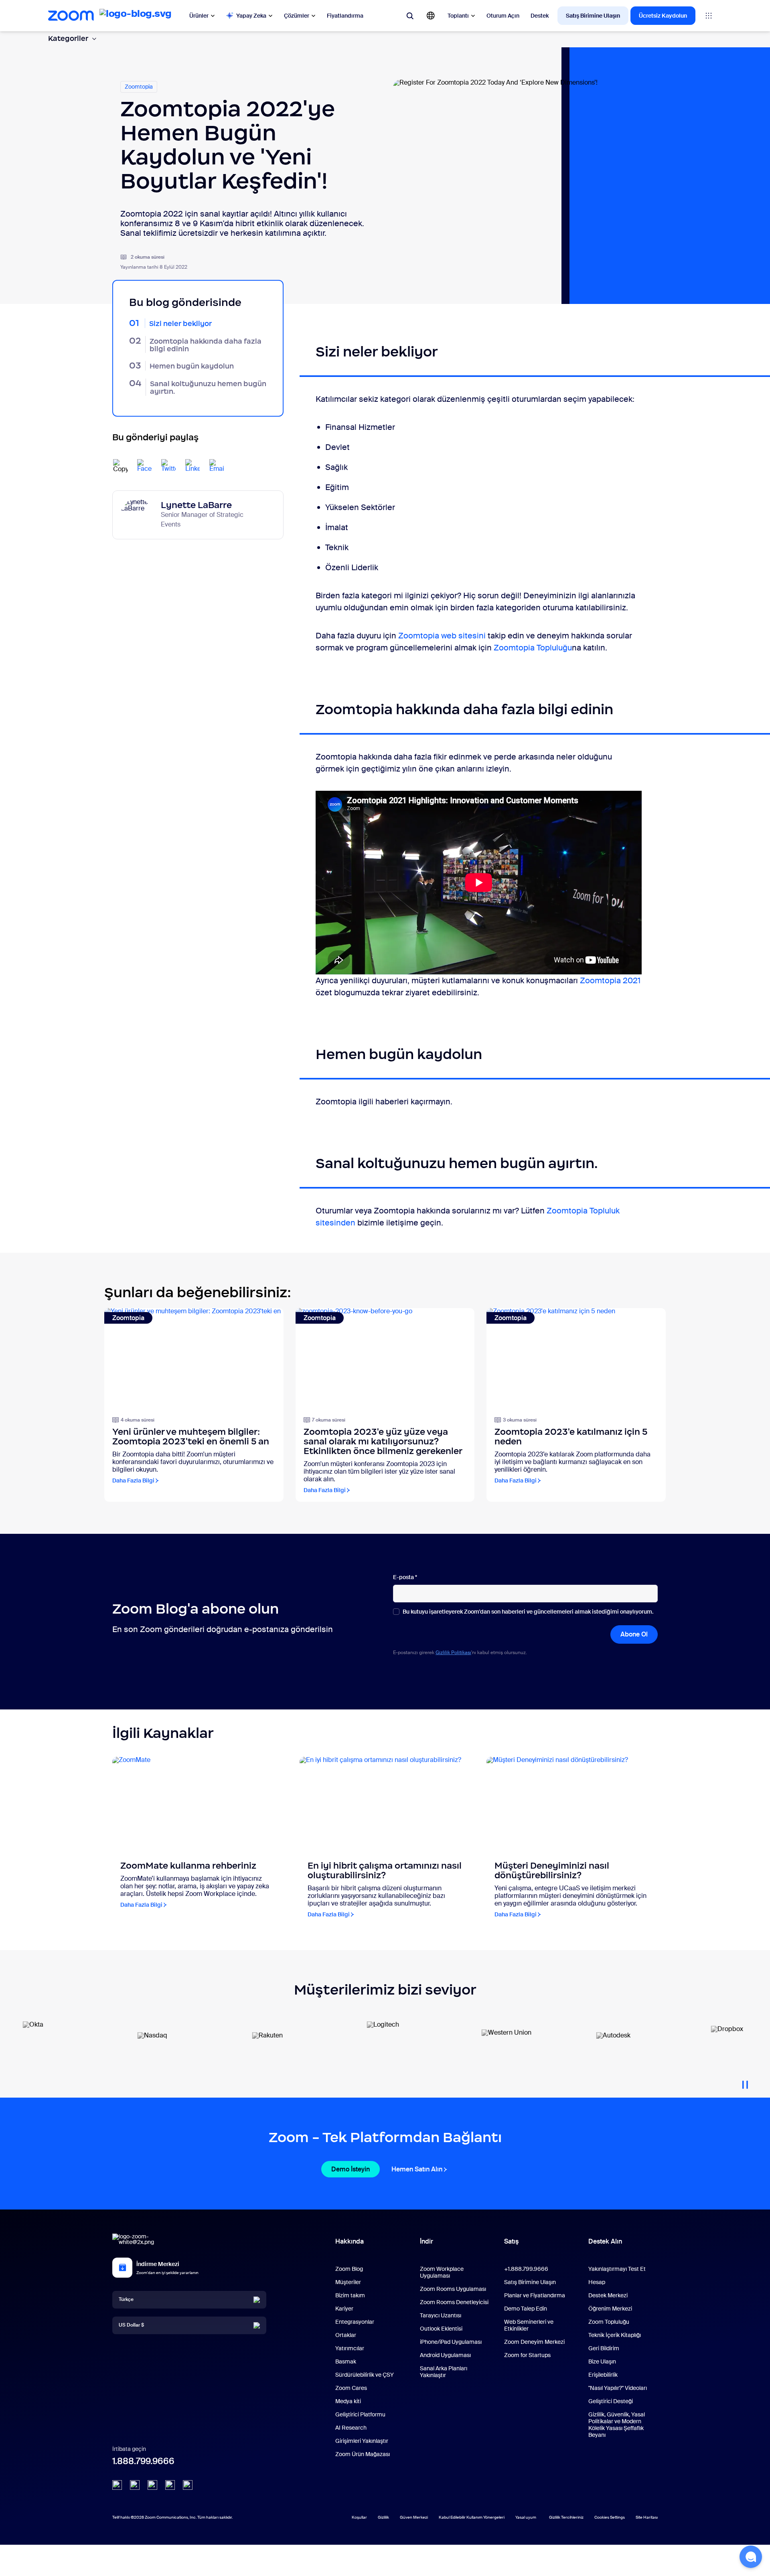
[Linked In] (117, 2485)
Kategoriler (68, 38)
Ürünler (199, 16)
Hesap (597, 2282)
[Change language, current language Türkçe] (431, 16)
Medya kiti (348, 2401)
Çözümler (297, 16)
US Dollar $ (131, 2325)
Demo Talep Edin (526, 2309)
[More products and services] (709, 16)
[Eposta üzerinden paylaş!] (217, 466)
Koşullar (359, 2517)
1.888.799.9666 (143, 2461)
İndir (427, 2241)
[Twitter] (135, 2485)
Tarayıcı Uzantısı (441, 2315)
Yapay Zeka (251, 16)
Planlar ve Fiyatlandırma (535, 2295)
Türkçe (126, 2299)
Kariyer (344, 2309)
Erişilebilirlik (603, 2375)
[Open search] (410, 16)
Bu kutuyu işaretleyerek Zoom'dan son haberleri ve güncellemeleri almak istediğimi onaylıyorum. (528, 1612)
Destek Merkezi (608, 2295)
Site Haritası (647, 2517)
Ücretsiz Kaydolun (663, 16)
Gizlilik (383, 2517)
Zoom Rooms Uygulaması (453, 2289)
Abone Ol (634, 1634)
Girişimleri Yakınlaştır (362, 2441)
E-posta (405, 1577)
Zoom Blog (349, 2269)
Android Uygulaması (445, 2355)
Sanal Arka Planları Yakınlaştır (444, 2372)
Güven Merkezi (414, 2517)
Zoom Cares (351, 2388)
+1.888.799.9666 (526, 2269)
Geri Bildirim (604, 2348)
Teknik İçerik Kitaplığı (615, 2335)
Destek (540, 16)
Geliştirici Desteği (611, 2401)
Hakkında (350, 2241)
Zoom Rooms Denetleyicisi (454, 2302)
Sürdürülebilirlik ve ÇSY (365, 2375)
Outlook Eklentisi (441, 2329)
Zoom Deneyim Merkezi (534, 2342)
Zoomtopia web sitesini (442, 636)
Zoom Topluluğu (609, 2322)
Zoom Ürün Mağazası (363, 2454)
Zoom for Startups (527, 2355)
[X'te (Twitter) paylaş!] (168, 466)
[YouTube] (152, 2485)
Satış (511, 2241)
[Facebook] (170, 2485)
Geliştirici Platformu (360, 2414)
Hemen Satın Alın (417, 2169)
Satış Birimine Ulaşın (593, 16)
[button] (751, 2557)
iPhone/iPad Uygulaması (451, 2342)
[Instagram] (188, 2485)
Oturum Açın (503, 16)
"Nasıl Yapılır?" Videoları (618, 2388)
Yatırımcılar (350, 2348)
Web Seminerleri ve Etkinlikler (529, 2325)
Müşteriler (348, 2282)
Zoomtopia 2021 (610, 980)
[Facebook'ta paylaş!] (144, 466)
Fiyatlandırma (345, 16)
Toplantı (458, 16)
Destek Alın (605, 2243)
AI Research (351, 2428)
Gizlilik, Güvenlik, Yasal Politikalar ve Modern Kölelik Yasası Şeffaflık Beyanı (617, 2425)
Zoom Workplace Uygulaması (442, 2272)
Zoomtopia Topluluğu (533, 648)
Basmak (346, 2361)
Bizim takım (350, 2295)
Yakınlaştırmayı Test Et (617, 2269)
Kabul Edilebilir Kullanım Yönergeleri (472, 2517)
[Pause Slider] (745, 2082)
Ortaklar (346, 2335)
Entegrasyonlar (355, 2322)
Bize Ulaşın (602, 2361)
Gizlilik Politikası (453, 1653)
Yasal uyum (526, 2517)
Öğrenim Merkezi (610, 2309)
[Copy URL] (120, 466)
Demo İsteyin (351, 2169)
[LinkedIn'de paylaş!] (192, 466)
